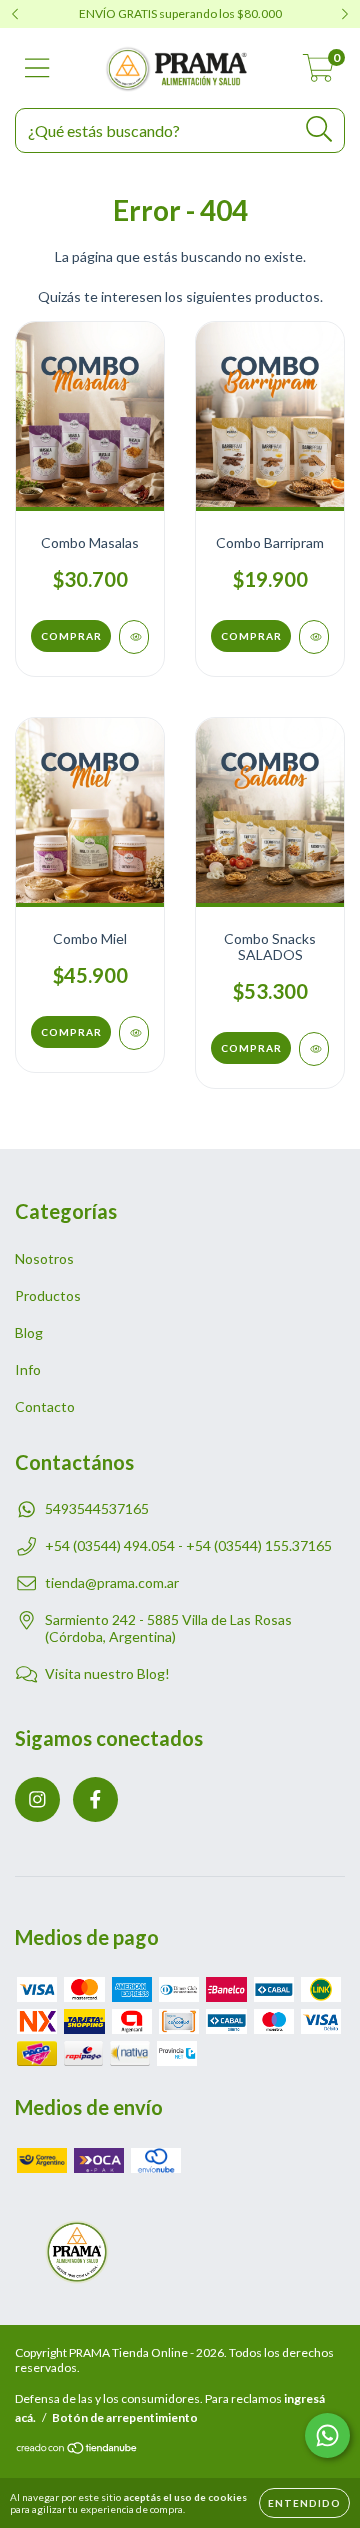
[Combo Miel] (134, 1033)
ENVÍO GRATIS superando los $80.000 (180, 13)
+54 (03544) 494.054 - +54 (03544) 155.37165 (188, 1545)
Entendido (304, 2503)
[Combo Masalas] (134, 637)
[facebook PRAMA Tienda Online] (95, 1799)
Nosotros (44, 1258)
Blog (29, 1332)
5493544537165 (97, 1508)
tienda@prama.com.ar (112, 1582)
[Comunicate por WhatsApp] (327, 2435)
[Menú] (37, 68)
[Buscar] (319, 129)
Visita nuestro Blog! (107, 1673)
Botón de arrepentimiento (125, 2417)
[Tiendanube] (77, 2450)
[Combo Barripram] (314, 637)
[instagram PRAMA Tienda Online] (37, 1799)
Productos (48, 1295)
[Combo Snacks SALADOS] (314, 1049)
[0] (318, 73)
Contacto (45, 1406)
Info (28, 1369)
